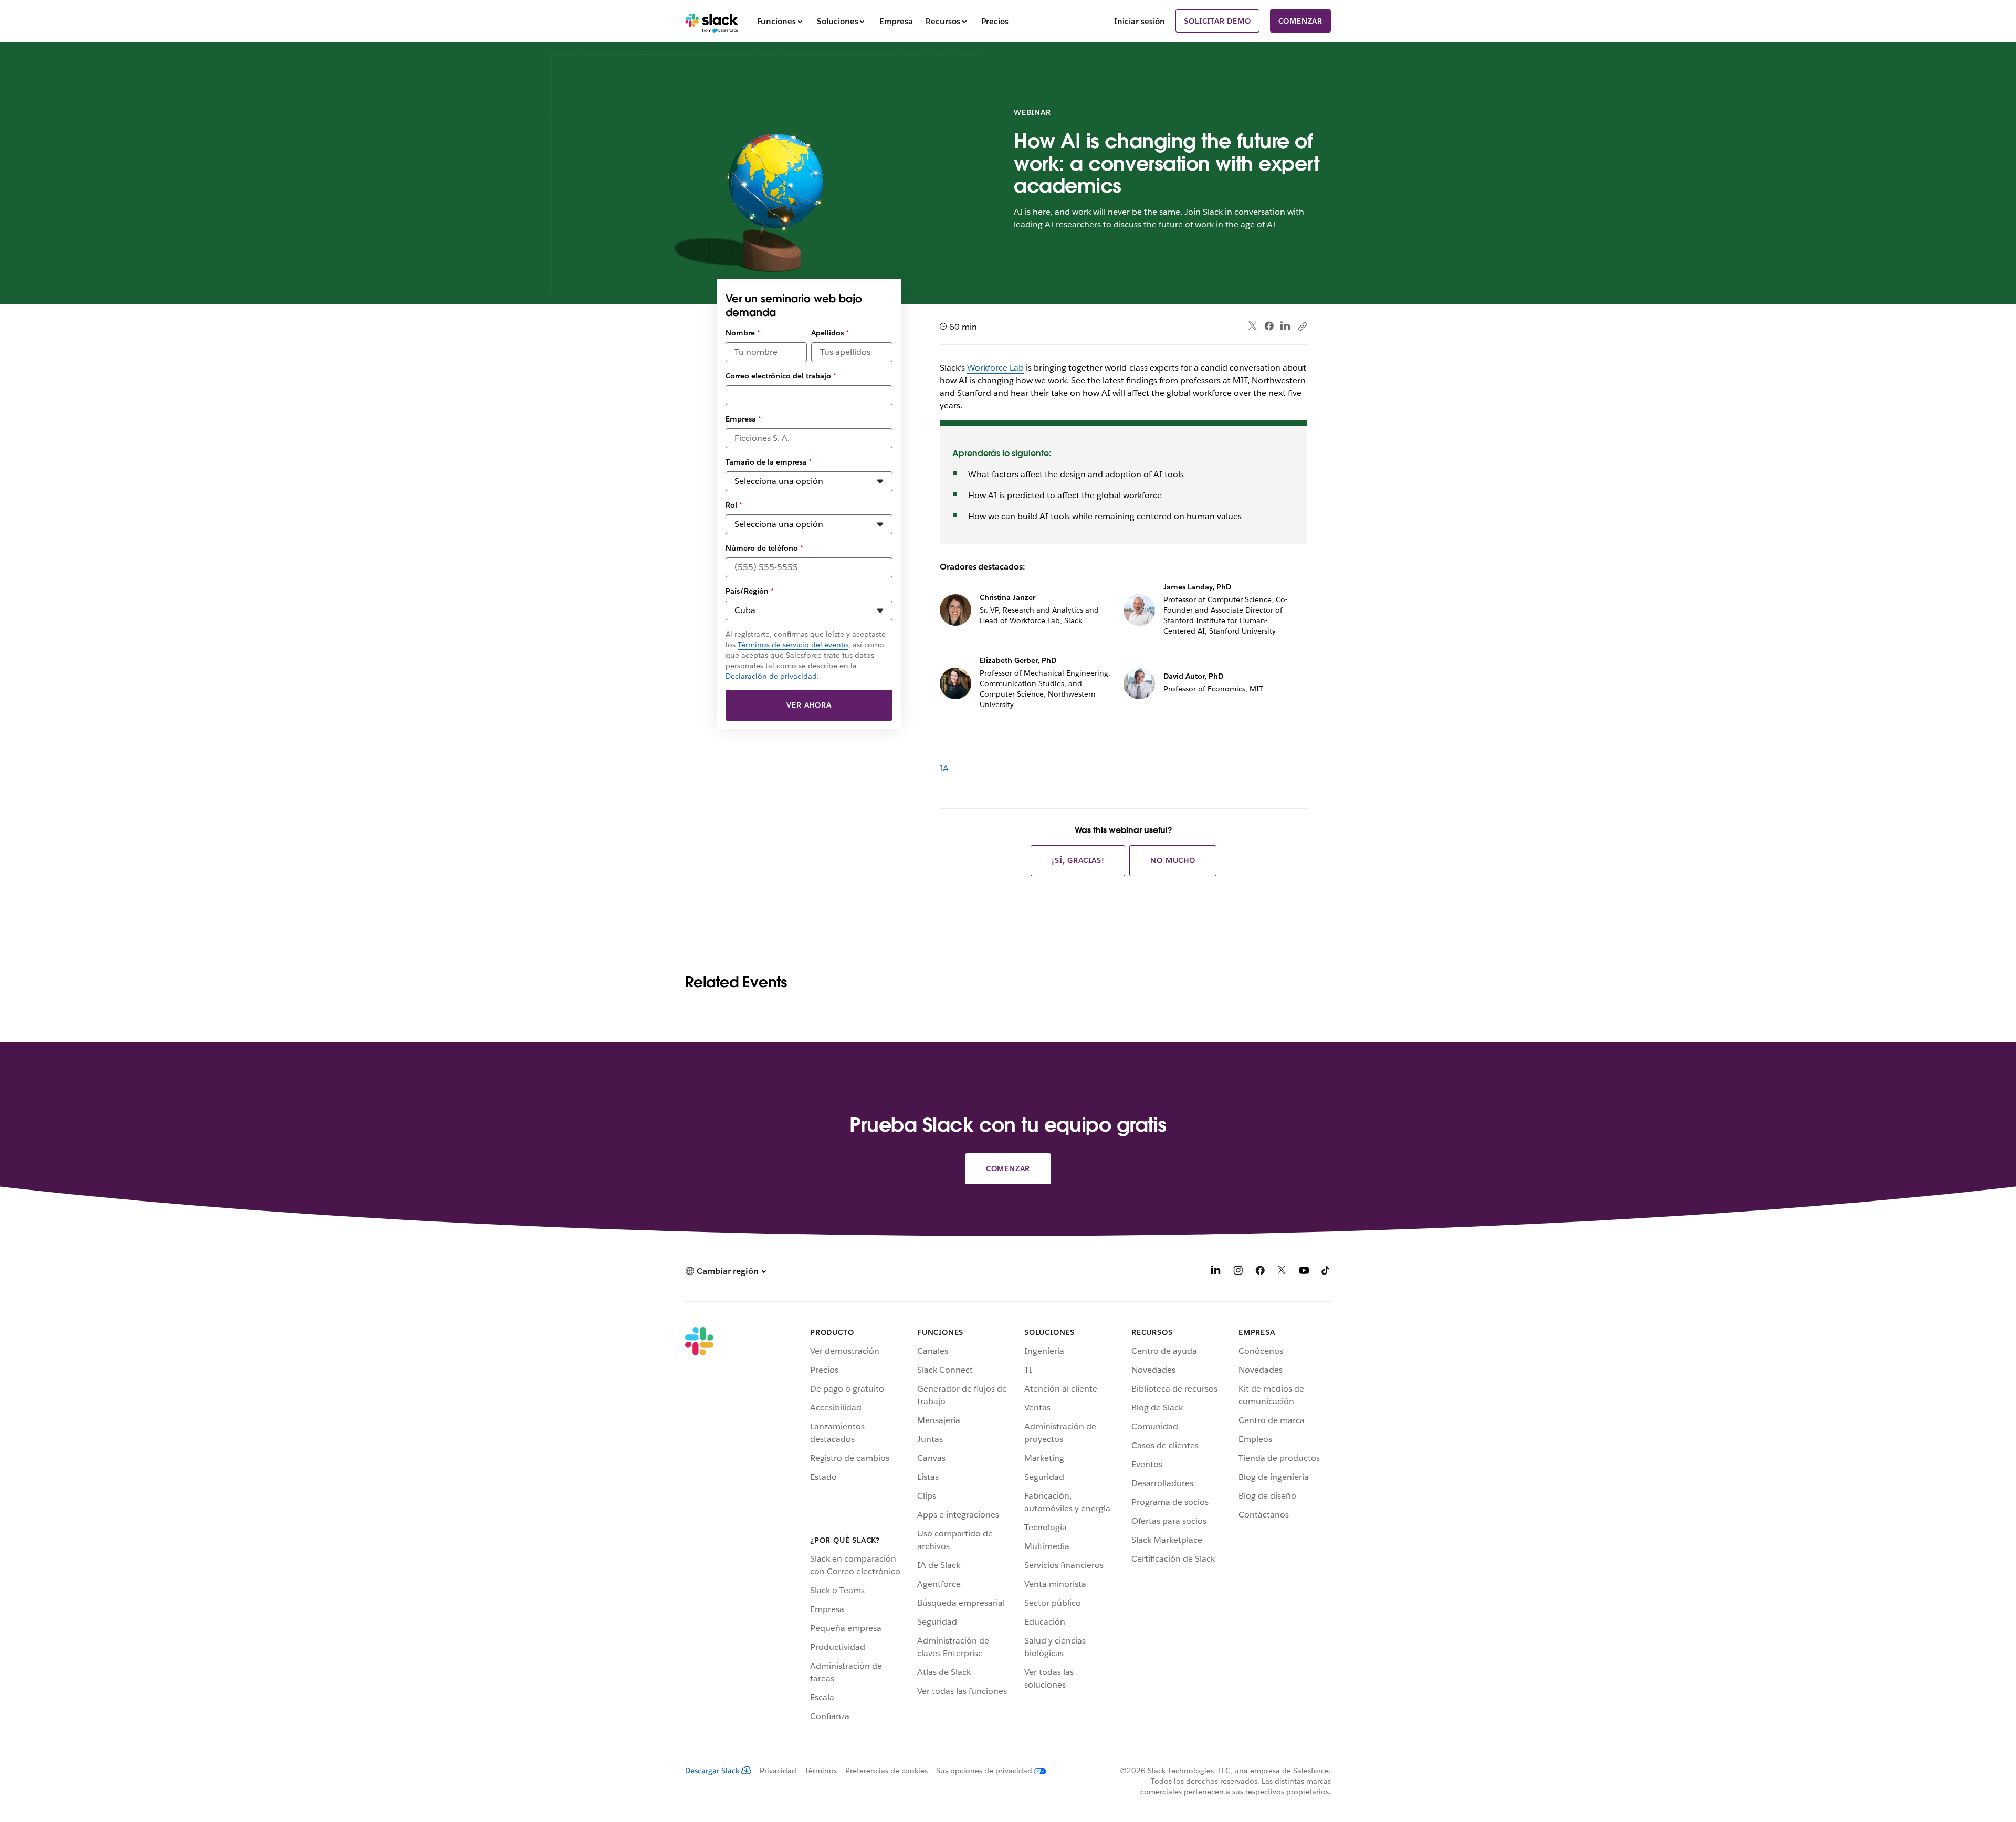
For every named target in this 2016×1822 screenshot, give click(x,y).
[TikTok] (1326, 1272)
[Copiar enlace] (1302, 326)
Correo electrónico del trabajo (781, 376)
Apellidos (830, 333)
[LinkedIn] (1285, 326)
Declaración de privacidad (771, 676)
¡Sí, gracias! (1078, 860)
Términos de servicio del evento (793, 645)
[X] (1282, 1272)
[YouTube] (1304, 1272)
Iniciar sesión (1140, 21)
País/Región (750, 591)
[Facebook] (1269, 326)
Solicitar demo (1217, 21)
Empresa (743, 419)
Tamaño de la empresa (769, 462)
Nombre (743, 333)
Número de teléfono (764, 548)
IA (944, 768)
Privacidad (778, 1771)
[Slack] (712, 21)
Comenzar (1300, 21)
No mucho (1173, 860)
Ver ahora (809, 705)
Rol (734, 505)
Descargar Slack (712, 1771)
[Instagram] (1238, 1272)
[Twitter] (1253, 326)
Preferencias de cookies (886, 1771)
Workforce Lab (995, 368)
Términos (821, 1771)
